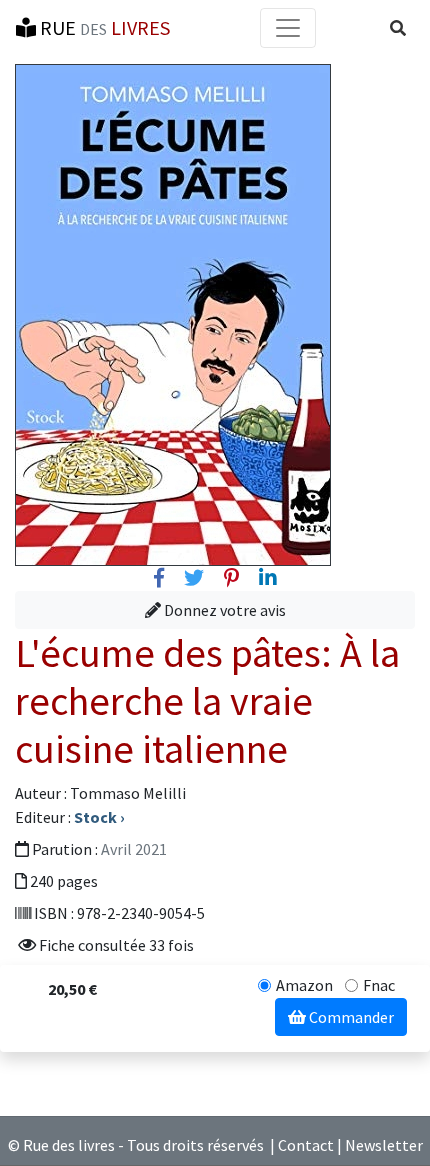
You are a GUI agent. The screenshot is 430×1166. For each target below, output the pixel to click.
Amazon (304, 985)
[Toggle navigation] (288, 28)
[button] (398, 28)
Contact (306, 1145)
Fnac (379, 985)
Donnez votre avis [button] (223, 610)
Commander (350, 1017)
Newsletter (384, 1145)
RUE (103, 27)
